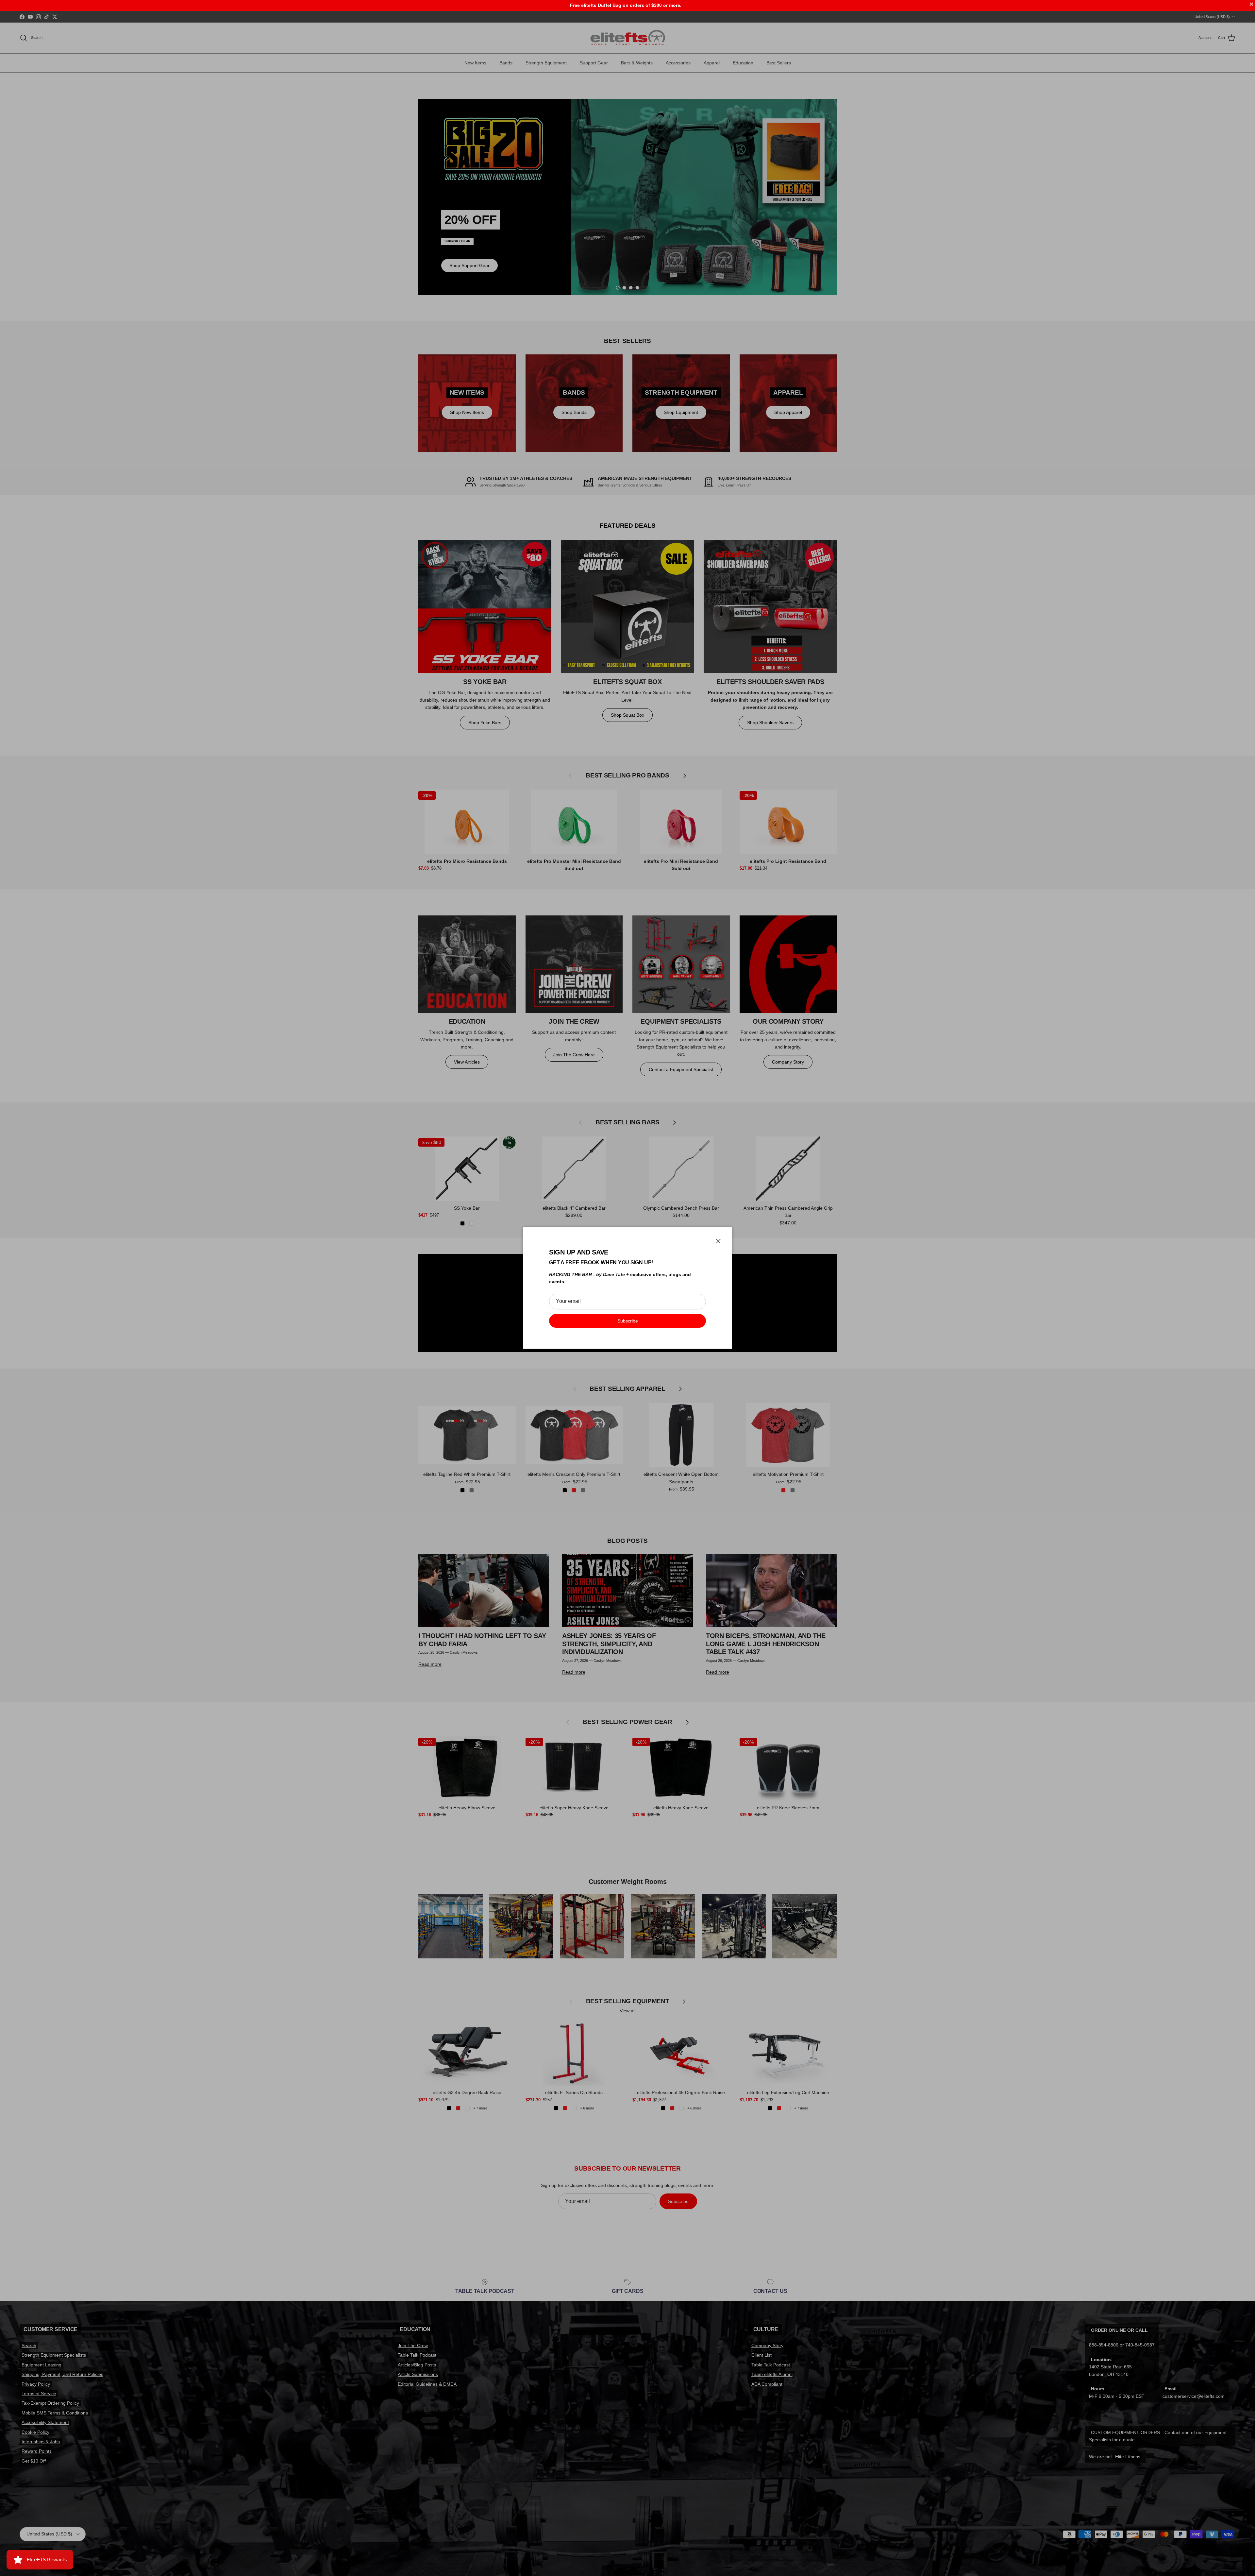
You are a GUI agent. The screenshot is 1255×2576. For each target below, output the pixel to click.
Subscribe (628, 1321)
